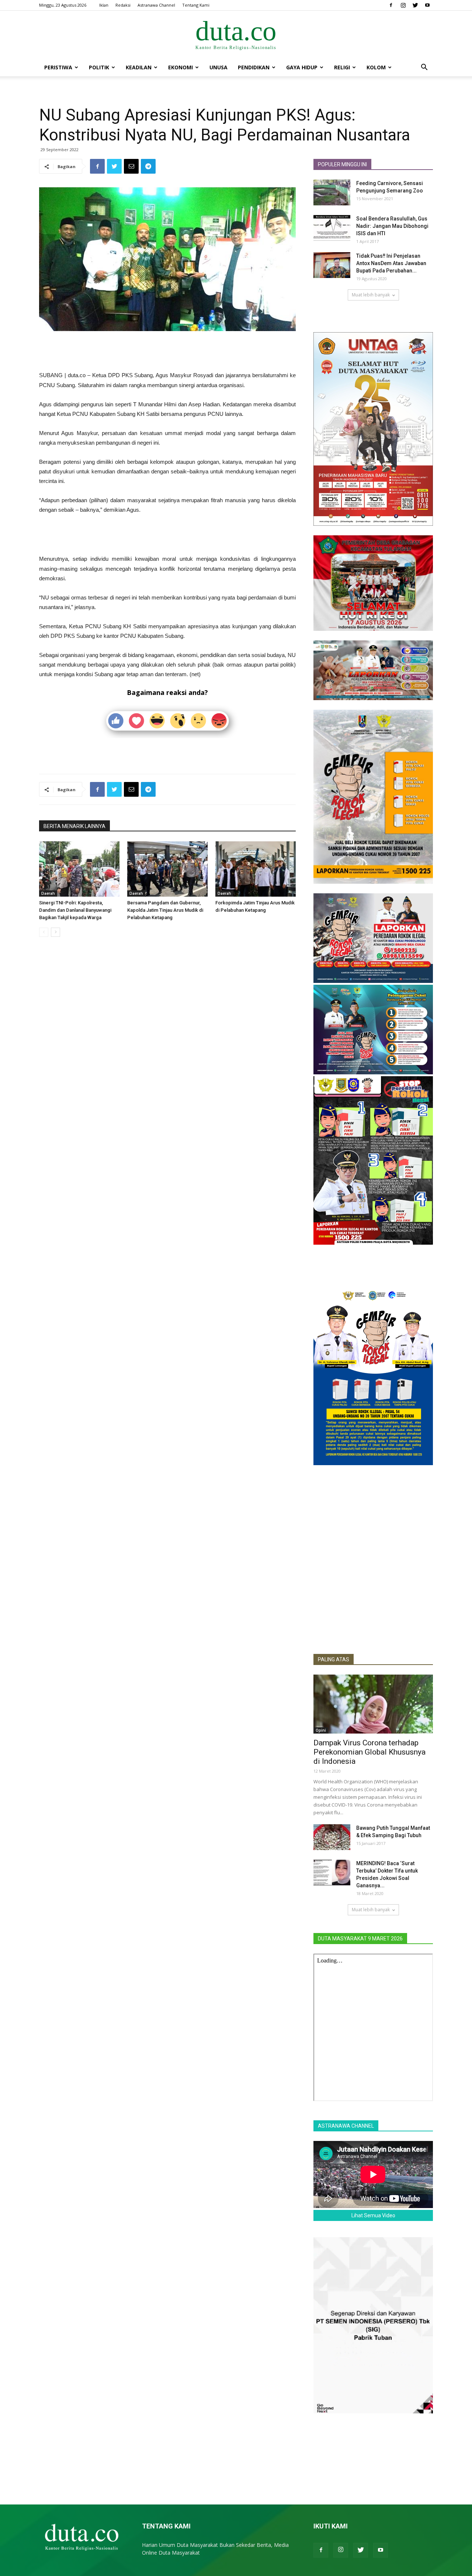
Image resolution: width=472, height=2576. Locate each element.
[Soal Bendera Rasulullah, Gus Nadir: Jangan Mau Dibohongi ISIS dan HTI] (332, 228)
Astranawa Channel (156, 5)
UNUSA (218, 67)
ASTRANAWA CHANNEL (346, 2126)
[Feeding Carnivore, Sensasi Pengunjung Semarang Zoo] (332, 192)
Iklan (104, 5)
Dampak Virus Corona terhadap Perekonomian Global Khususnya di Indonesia (369, 1752)
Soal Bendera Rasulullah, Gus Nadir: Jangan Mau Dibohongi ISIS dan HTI (392, 226)
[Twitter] (415, 5)
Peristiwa (58, 67)
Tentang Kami (196, 5)
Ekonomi (181, 67)
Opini (321, 1730)
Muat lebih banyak (371, 295)
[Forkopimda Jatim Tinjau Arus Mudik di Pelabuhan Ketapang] (256, 869)
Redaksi (123, 5)
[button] (424, 68)
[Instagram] (403, 5)
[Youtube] (427, 5)
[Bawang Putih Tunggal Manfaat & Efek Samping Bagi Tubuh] (332, 1837)
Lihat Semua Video (373, 2215)
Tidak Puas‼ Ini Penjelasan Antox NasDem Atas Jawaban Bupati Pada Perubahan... (391, 263)
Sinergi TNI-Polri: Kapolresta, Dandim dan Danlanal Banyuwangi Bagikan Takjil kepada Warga (75, 910)
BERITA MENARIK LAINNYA (74, 826)
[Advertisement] (167, 352)
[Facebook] (391, 5)
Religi (342, 67)
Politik (99, 67)
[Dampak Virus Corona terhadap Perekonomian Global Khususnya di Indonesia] (373, 1704)
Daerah (48, 893)
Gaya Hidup (302, 67)
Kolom (376, 67)
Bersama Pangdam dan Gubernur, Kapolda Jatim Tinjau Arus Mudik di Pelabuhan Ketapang (165, 910)
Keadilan (139, 67)
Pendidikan (254, 67)
